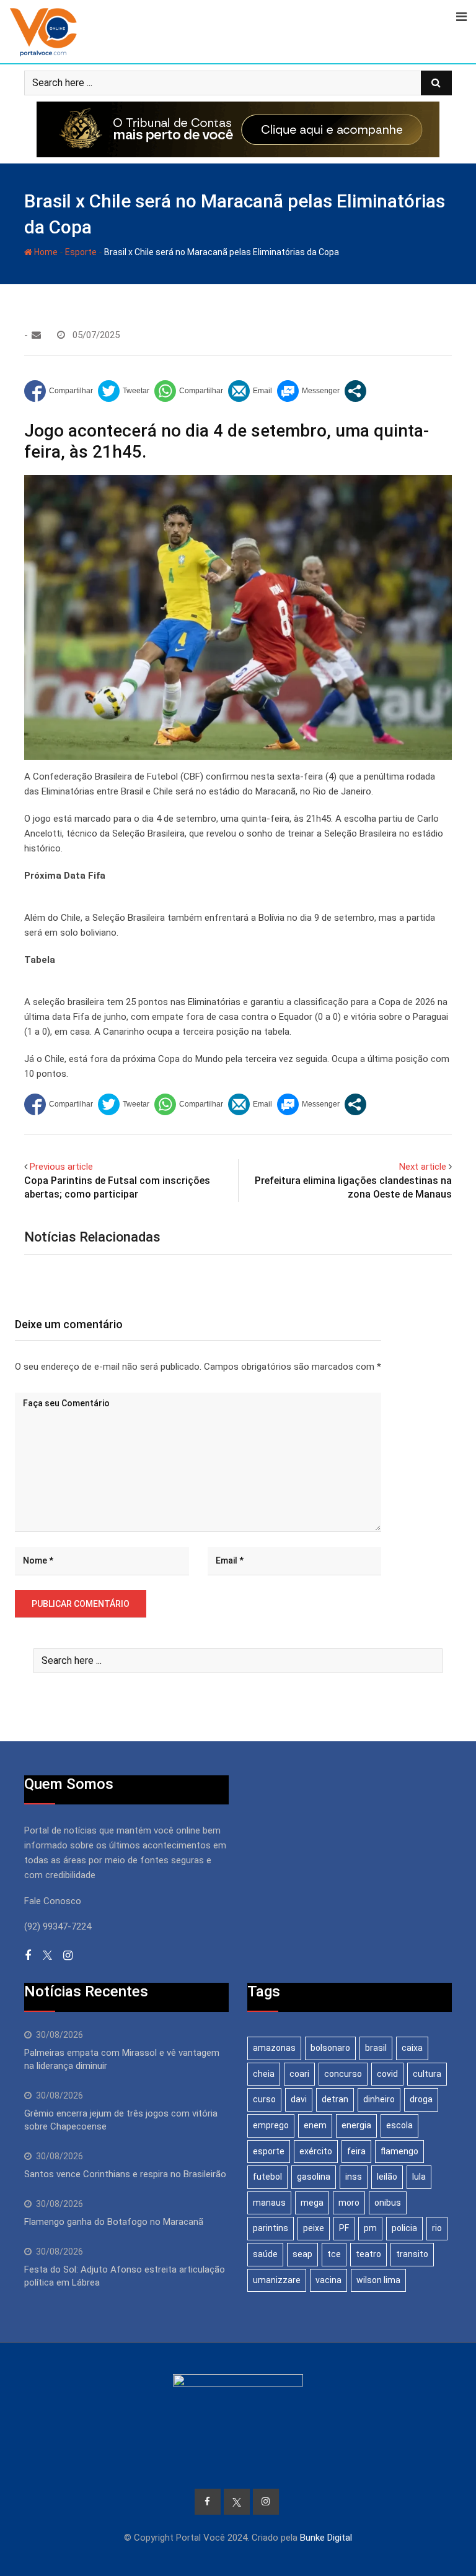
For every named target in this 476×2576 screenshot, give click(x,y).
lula (419, 2177)
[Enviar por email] (250, 391)
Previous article (61, 1167)
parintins (271, 2228)
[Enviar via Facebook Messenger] (308, 391)
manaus (269, 2203)
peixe (314, 2228)
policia (404, 2228)
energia (356, 2125)
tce (334, 2254)
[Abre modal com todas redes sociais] (355, 391)
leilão (387, 2177)
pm (370, 2228)
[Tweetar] (124, 391)
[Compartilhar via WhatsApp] (189, 391)
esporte (269, 2151)
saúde (265, 2254)
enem (315, 2125)
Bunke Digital (326, 2538)
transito (412, 2254)
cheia (264, 2074)
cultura (427, 2074)
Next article (423, 1167)
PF (344, 2228)
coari (299, 2074)
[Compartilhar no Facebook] (59, 391)
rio (437, 2228)
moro (349, 2203)
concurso (343, 2074)
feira (356, 2151)
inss (354, 2177)
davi (299, 2099)
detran (335, 2099)
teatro (368, 2254)
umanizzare (277, 2280)
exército (316, 2151)
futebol (267, 2177)
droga (421, 2099)
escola (399, 2125)
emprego (271, 2125)
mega (312, 2203)
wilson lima (378, 2280)
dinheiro (379, 2099)
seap (302, 2254)
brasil (376, 2048)
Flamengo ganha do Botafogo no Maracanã (114, 2222)
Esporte (81, 252)
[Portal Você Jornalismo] (36, 335)
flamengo (399, 2151)
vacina (328, 2280)
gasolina (314, 2177)
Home (45, 252)
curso (264, 2099)
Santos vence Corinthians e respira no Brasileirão (125, 2174)
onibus (388, 2203)
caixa (412, 2048)
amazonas (274, 2048)
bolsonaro (330, 2048)
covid (387, 2074)
